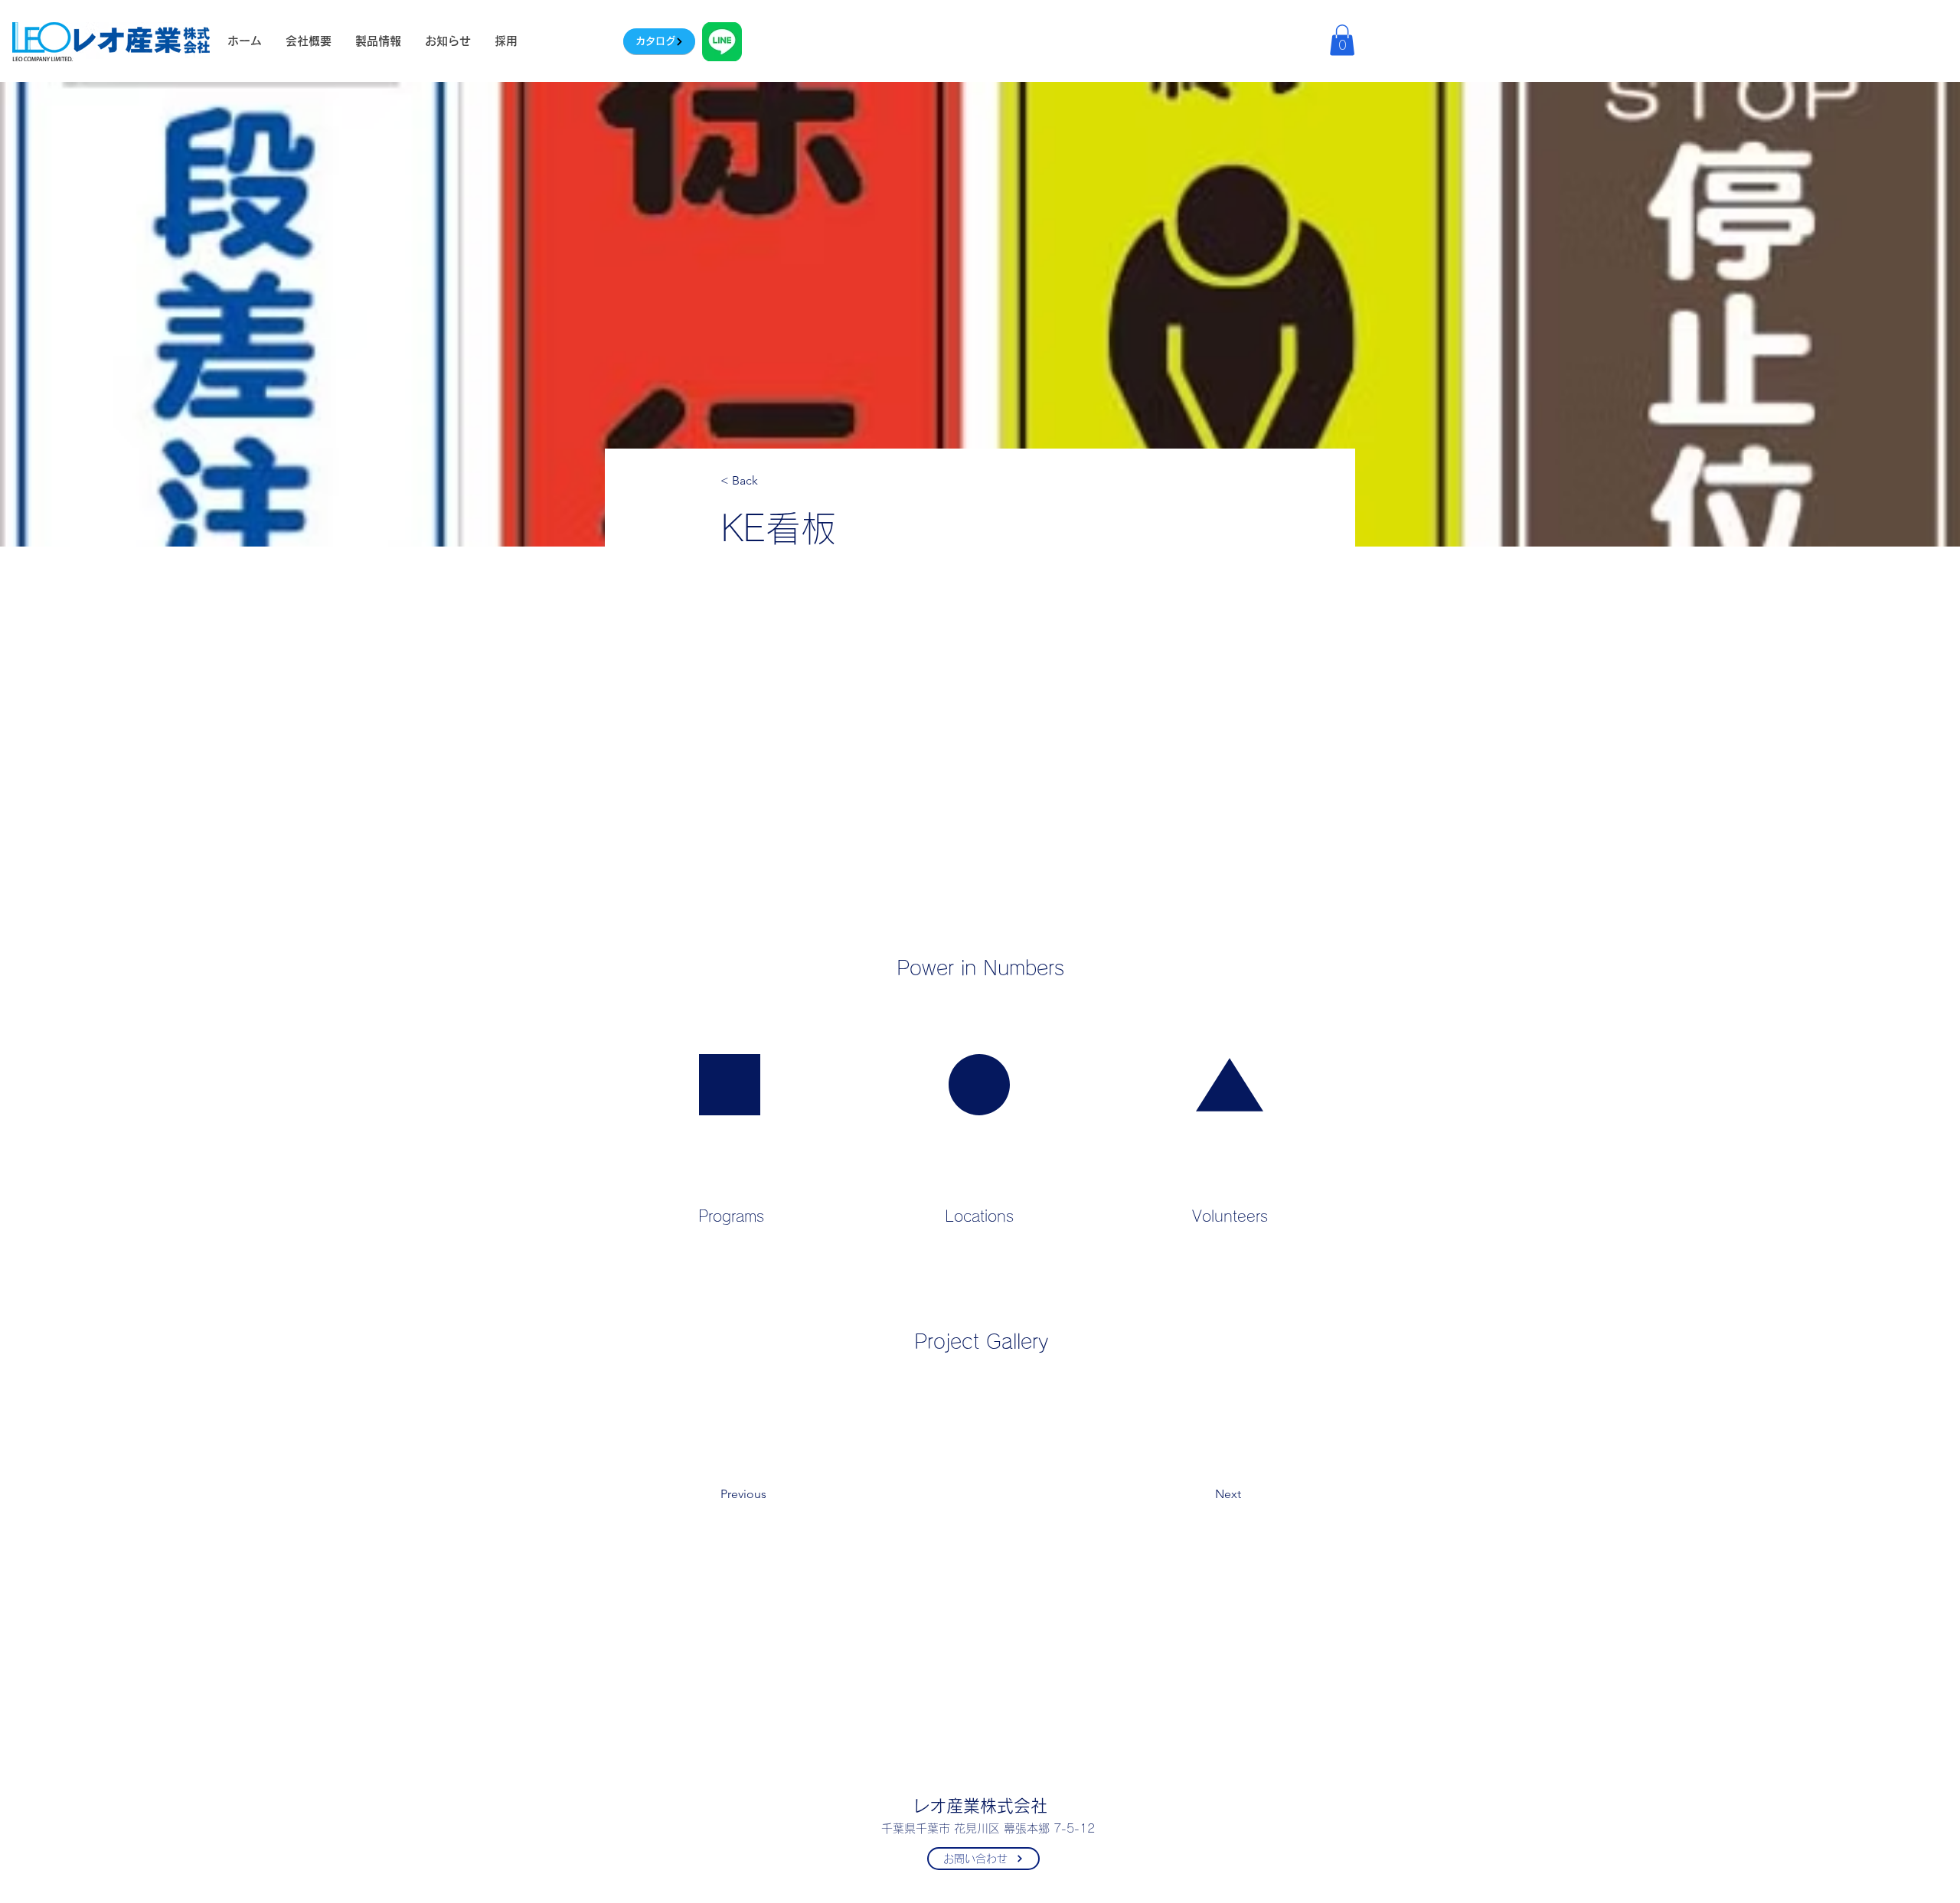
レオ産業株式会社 (980, 1806)
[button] (1342, 40)
